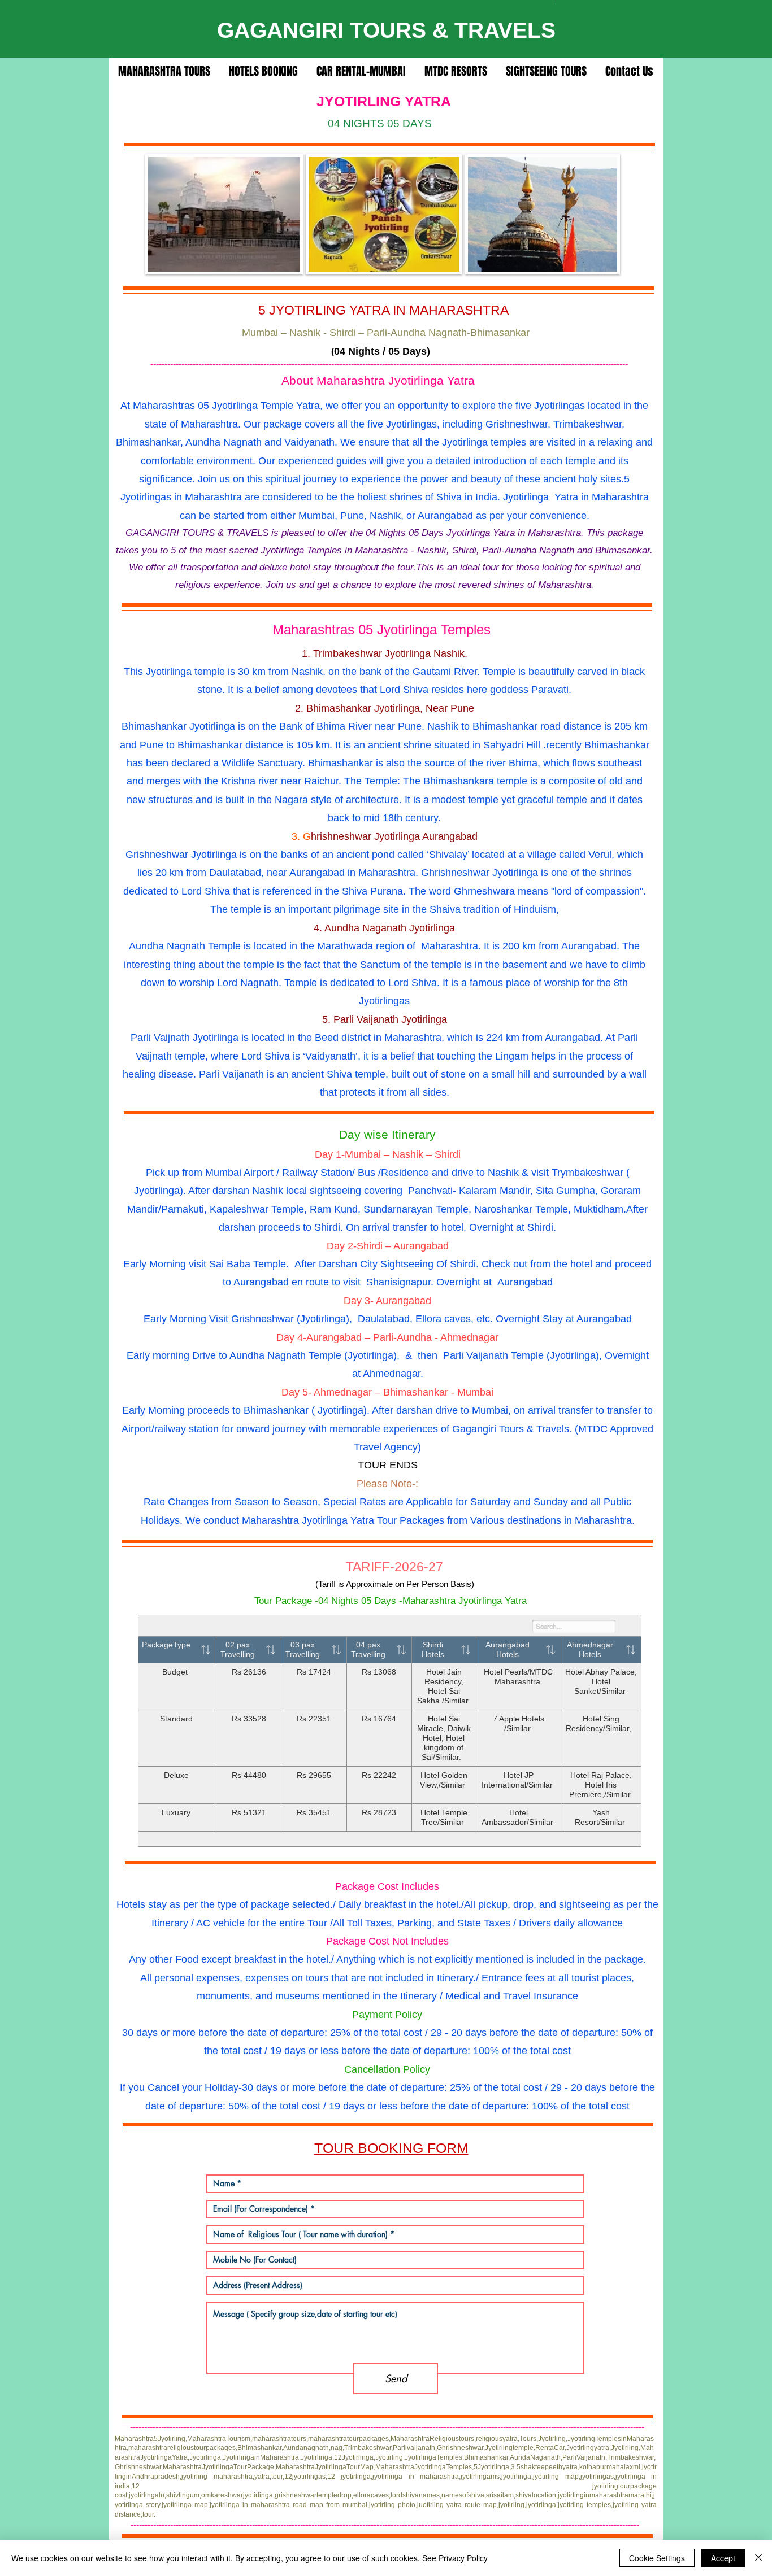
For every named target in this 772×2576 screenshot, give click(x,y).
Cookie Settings (657, 2558)
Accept (723, 2558)
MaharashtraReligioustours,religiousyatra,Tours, (464, 2439)
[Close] (758, 2558)
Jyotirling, (553, 2439)
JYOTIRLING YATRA (384, 101)
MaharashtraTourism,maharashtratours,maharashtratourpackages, (289, 2439)
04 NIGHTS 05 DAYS (380, 123)
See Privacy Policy (455, 2558)
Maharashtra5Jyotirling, (151, 2439)
